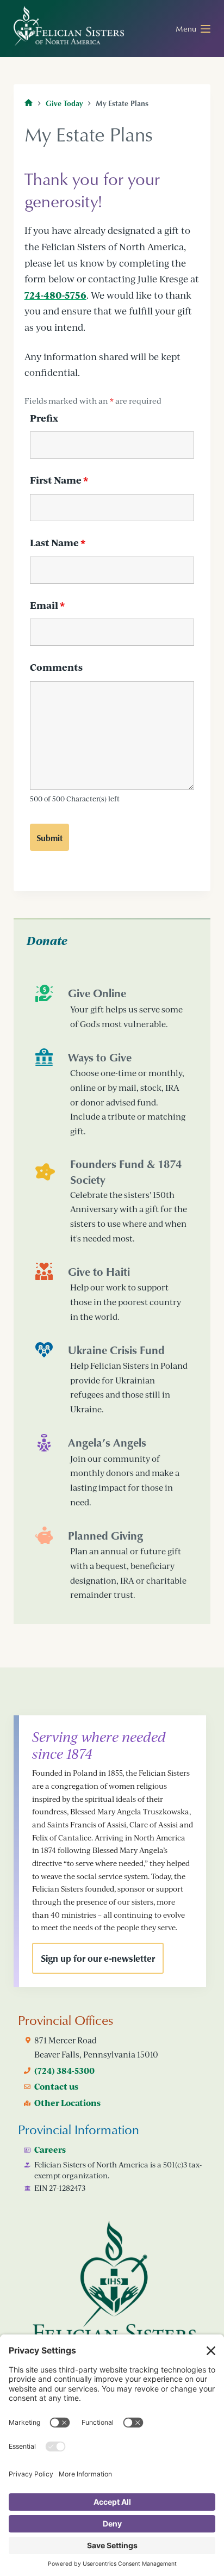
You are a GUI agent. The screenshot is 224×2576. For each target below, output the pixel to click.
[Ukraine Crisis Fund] (112, 1379)
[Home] (29, 103)
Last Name (58, 543)
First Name (59, 480)
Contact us (56, 2086)
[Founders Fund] (112, 1201)
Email (47, 605)
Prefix (44, 418)
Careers (50, 2149)
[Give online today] (112, 1008)
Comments (56, 667)
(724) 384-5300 (64, 2071)
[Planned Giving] (112, 1564)
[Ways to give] (112, 1093)
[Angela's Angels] (112, 1472)
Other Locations (67, 2103)
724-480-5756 (55, 295)
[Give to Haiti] (112, 1293)
